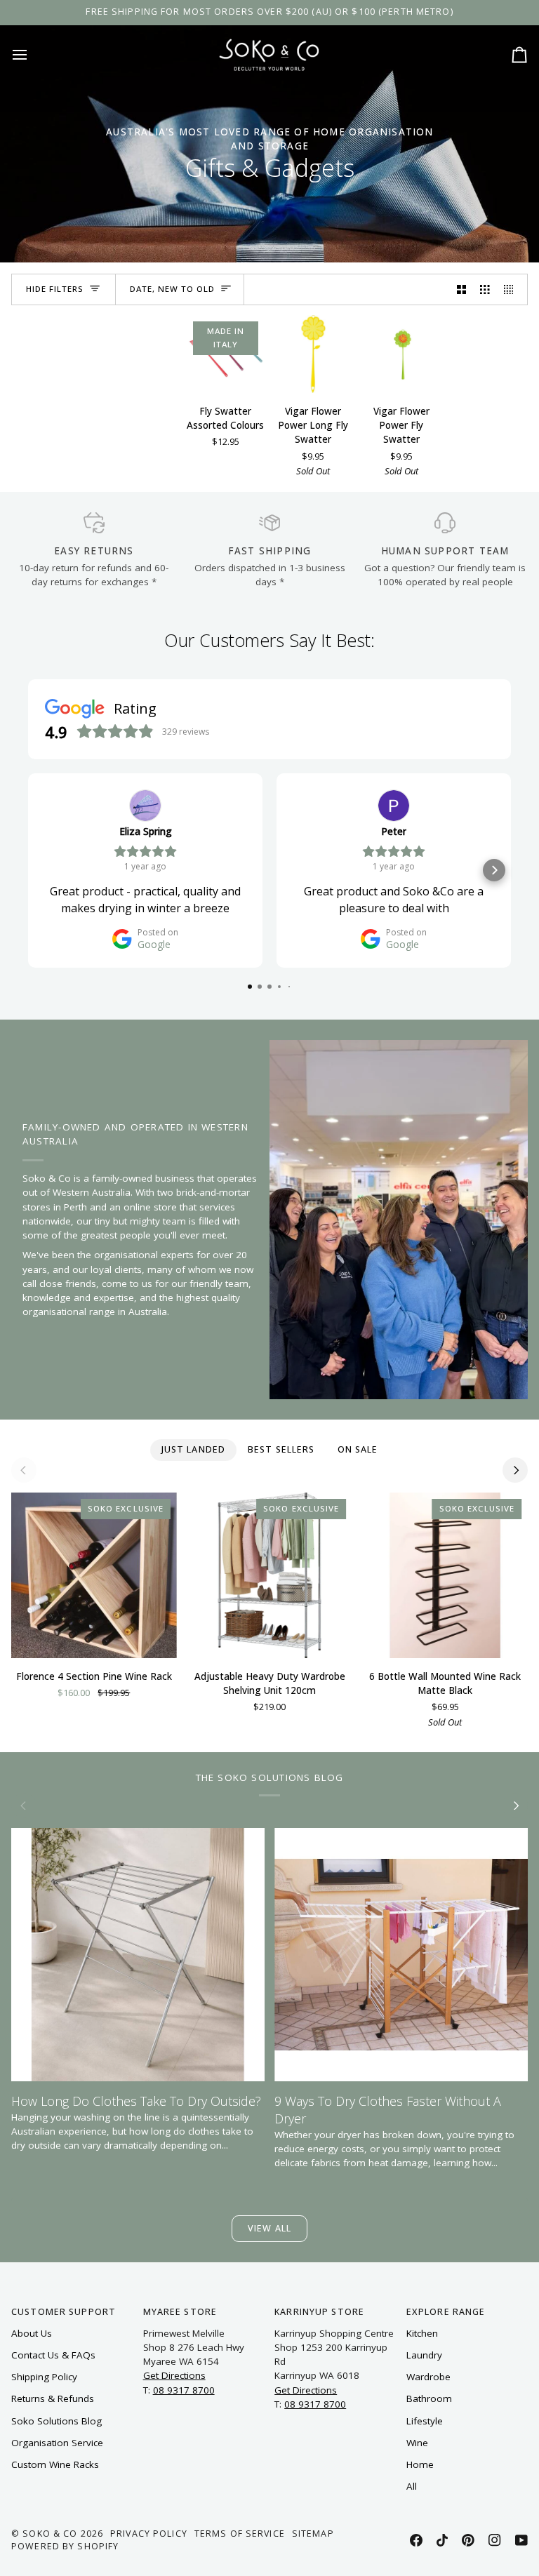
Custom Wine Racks (55, 2464)
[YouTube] (521, 2540)
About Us (32, 2333)
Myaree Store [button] (180, 2312)
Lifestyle (425, 2421)
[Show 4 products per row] (512, 289)
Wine (417, 2443)
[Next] (515, 1470)
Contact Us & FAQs (53, 2355)
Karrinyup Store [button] (319, 2312)
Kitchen (422, 2333)
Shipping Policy (44, 2377)
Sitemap (313, 2534)
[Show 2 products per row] (462, 289)
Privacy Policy (149, 2534)
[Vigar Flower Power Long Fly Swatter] (313, 354)
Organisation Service (57, 2443)
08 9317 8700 (184, 2390)
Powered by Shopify (65, 2546)
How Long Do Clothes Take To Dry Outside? (136, 2101)
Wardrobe (428, 2377)
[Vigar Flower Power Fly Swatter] (401, 354)
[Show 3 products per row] (485, 289)
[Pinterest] (468, 2540)
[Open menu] (32, 54)
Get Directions (174, 2375)
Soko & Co (50, 2534)
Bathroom (429, 2398)
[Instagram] (495, 2540)
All (412, 2486)
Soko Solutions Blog (56, 2421)
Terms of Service (240, 2534)
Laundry (424, 2355)
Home (420, 2464)
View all (269, 2228)
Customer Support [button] (64, 2312)
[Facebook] (416, 2540)
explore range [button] (446, 2312)
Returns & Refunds (53, 2398)
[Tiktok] (442, 2540)
